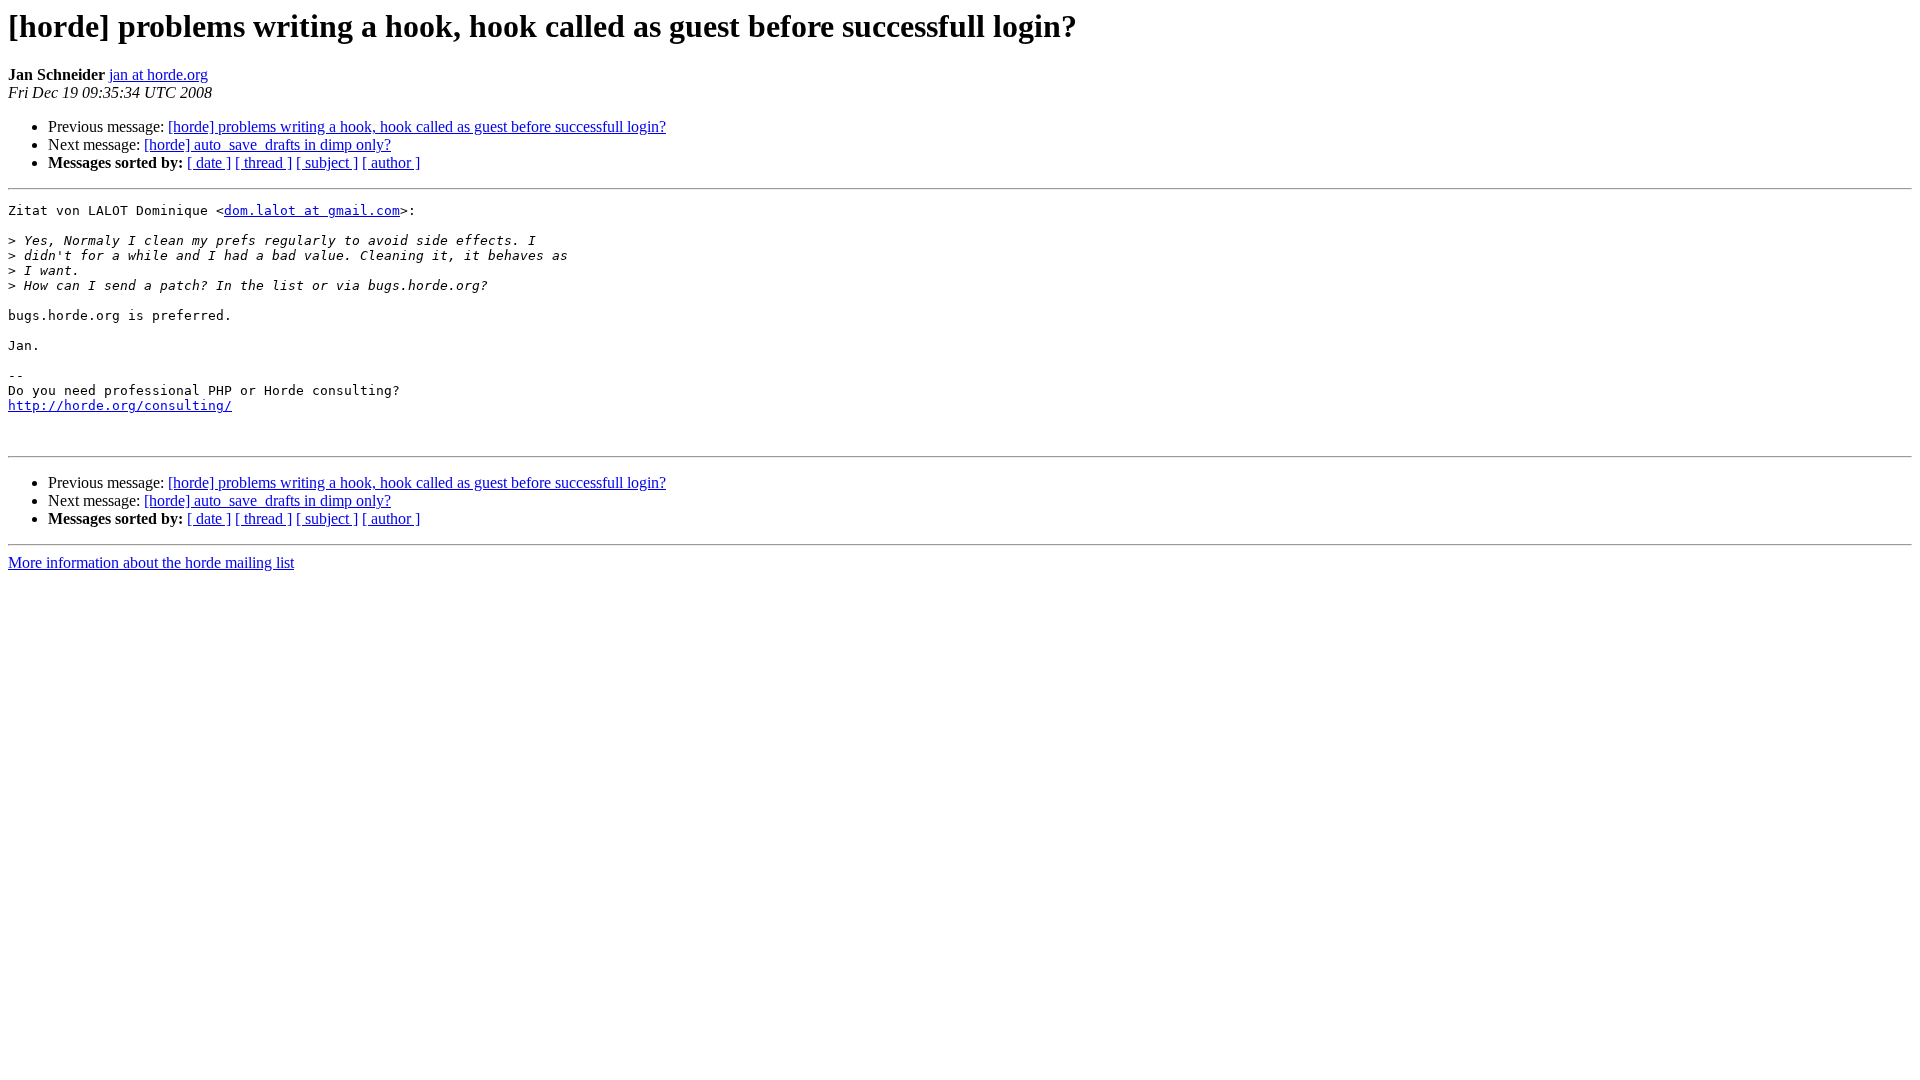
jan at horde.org (158, 74)
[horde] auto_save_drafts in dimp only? (267, 144)
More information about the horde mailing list (151, 562)
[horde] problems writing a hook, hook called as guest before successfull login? (417, 126)
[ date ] (209, 162)
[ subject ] (327, 162)
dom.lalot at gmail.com (312, 210)
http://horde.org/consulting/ (120, 405)
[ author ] (391, 162)
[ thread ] (263, 162)
